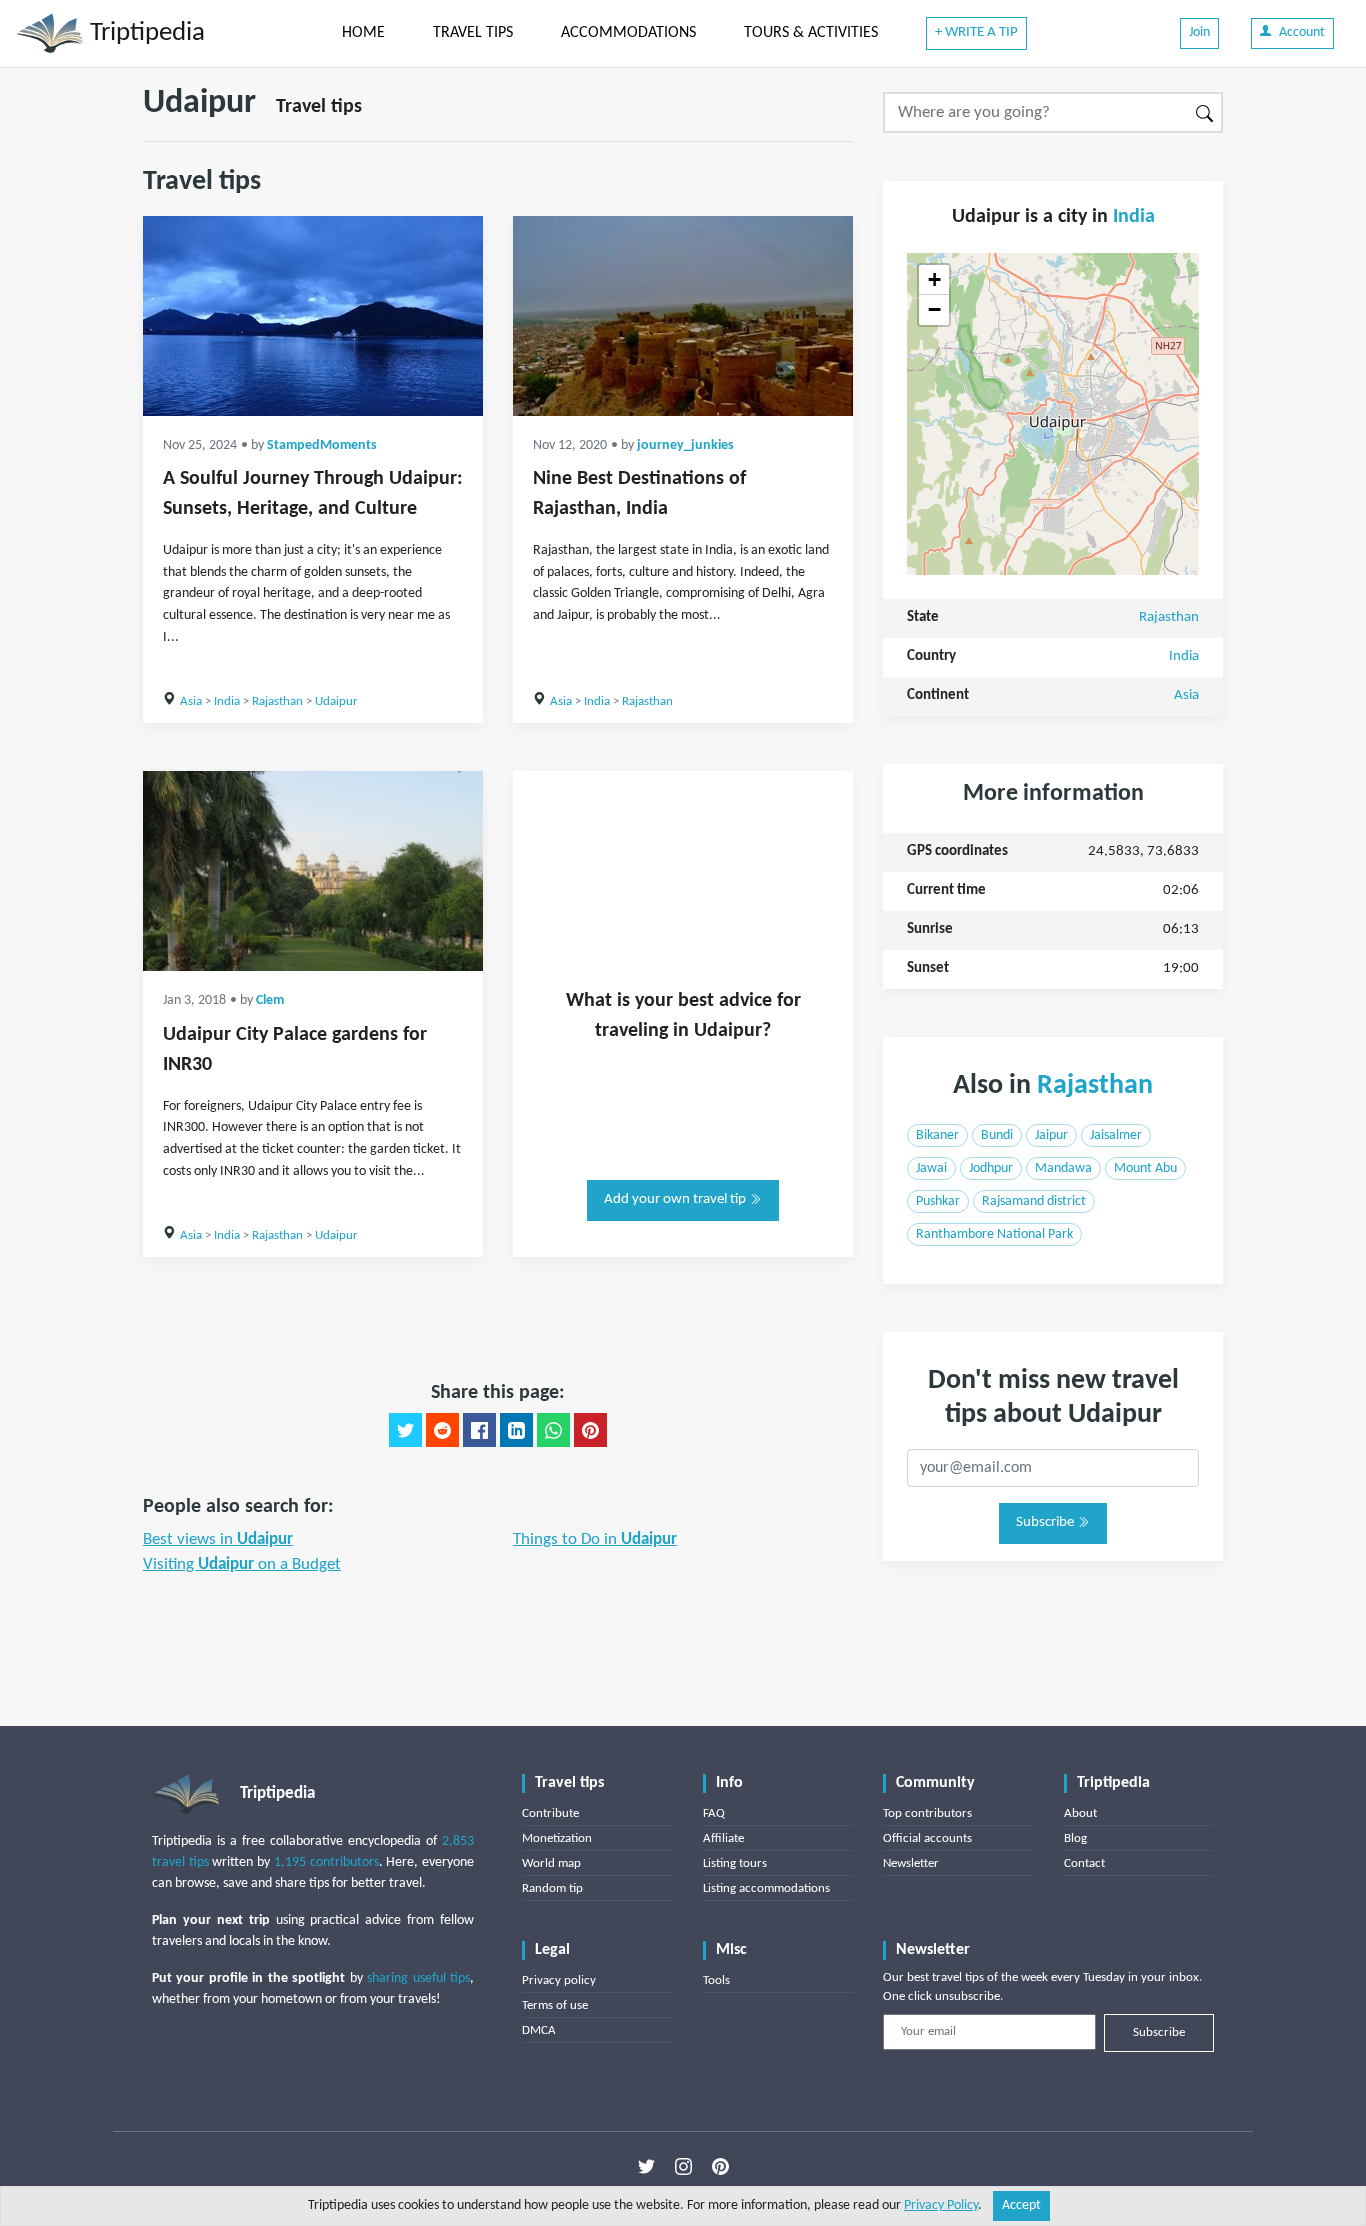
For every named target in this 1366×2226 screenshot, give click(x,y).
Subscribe (1046, 1522)
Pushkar (938, 1201)
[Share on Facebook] (479, 1430)
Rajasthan (277, 701)
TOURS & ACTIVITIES (811, 33)
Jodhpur (991, 1168)
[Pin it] (590, 1430)
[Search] (1205, 112)
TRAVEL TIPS (473, 33)
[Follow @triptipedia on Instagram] (683, 2167)
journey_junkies (685, 445)
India (227, 701)
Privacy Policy (941, 2205)
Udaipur (336, 701)
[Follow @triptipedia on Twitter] (646, 2167)
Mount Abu (1145, 1168)
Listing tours (735, 1863)
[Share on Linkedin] (516, 1430)
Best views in (218, 1539)
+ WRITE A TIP (976, 32)
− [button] (934, 309)
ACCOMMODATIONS (628, 33)
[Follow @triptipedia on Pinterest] (720, 2167)
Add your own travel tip (676, 1199)
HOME (363, 33)
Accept (1021, 2205)
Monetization (557, 1838)
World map (551, 1863)
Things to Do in (595, 1539)
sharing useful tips (418, 1978)
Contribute (550, 1813)
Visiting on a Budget (242, 1564)
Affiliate (723, 1838)
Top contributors (927, 1813)
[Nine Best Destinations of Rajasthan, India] (683, 316)
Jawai (931, 1168)
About (1080, 1813)
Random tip (552, 1888)
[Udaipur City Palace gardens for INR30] (313, 871)
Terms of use (555, 2005)
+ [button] (934, 279)
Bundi (997, 1135)
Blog (1075, 1838)
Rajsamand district (1034, 1201)
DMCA (539, 2030)
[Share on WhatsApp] (553, 1430)
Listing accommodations (766, 1888)
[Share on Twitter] (405, 1430)
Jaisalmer (1116, 1135)
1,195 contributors (326, 1862)
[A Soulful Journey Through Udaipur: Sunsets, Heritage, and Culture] (313, 316)
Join (1199, 32)
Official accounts (927, 1838)
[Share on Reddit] (442, 1430)
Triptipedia (144, 33)
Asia (191, 701)
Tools (716, 1980)
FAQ (714, 1813)
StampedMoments (322, 445)
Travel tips (319, 107)
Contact (1084, 1863)
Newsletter (911, 1863)
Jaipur (1051, 1135)
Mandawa (1063, 1168)
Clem (270, 1000)
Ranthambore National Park (994, 1234)
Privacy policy (559, 1980)
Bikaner (937, 1135)
